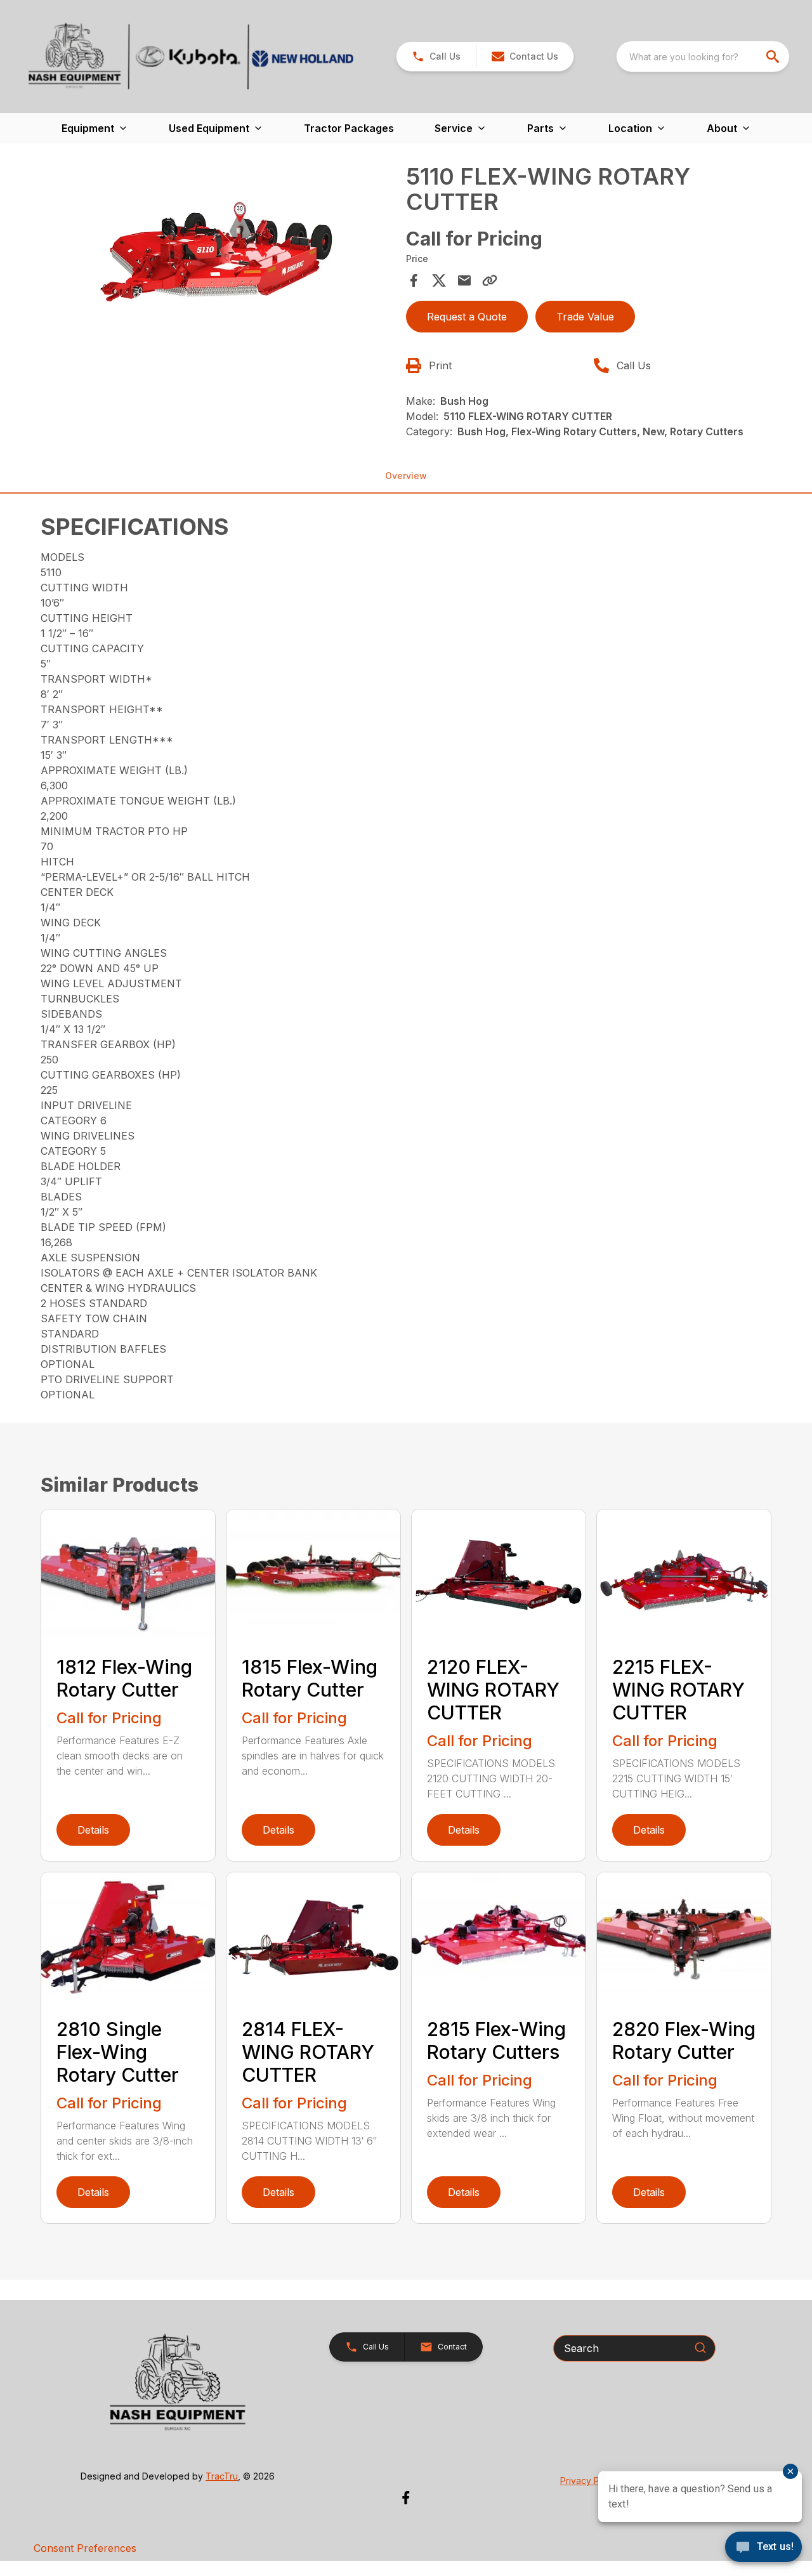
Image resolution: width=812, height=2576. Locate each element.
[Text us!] (763, 2548)
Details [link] (93, 1830)
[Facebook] (406, 2498)
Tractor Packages (349, 128)
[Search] (700, 2348)
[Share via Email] (464, 280)
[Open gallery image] (219, 262)
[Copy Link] (490, 280)
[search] (774, 56)
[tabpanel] (219, 264)
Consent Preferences (85, 2548)
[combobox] (703, 56)
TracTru (222, 2476)
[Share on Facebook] (414, 280)
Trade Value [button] (585, 317)
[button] (436, 56)
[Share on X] (439, 280)
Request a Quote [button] (467, 317)
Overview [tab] (406, 476)
